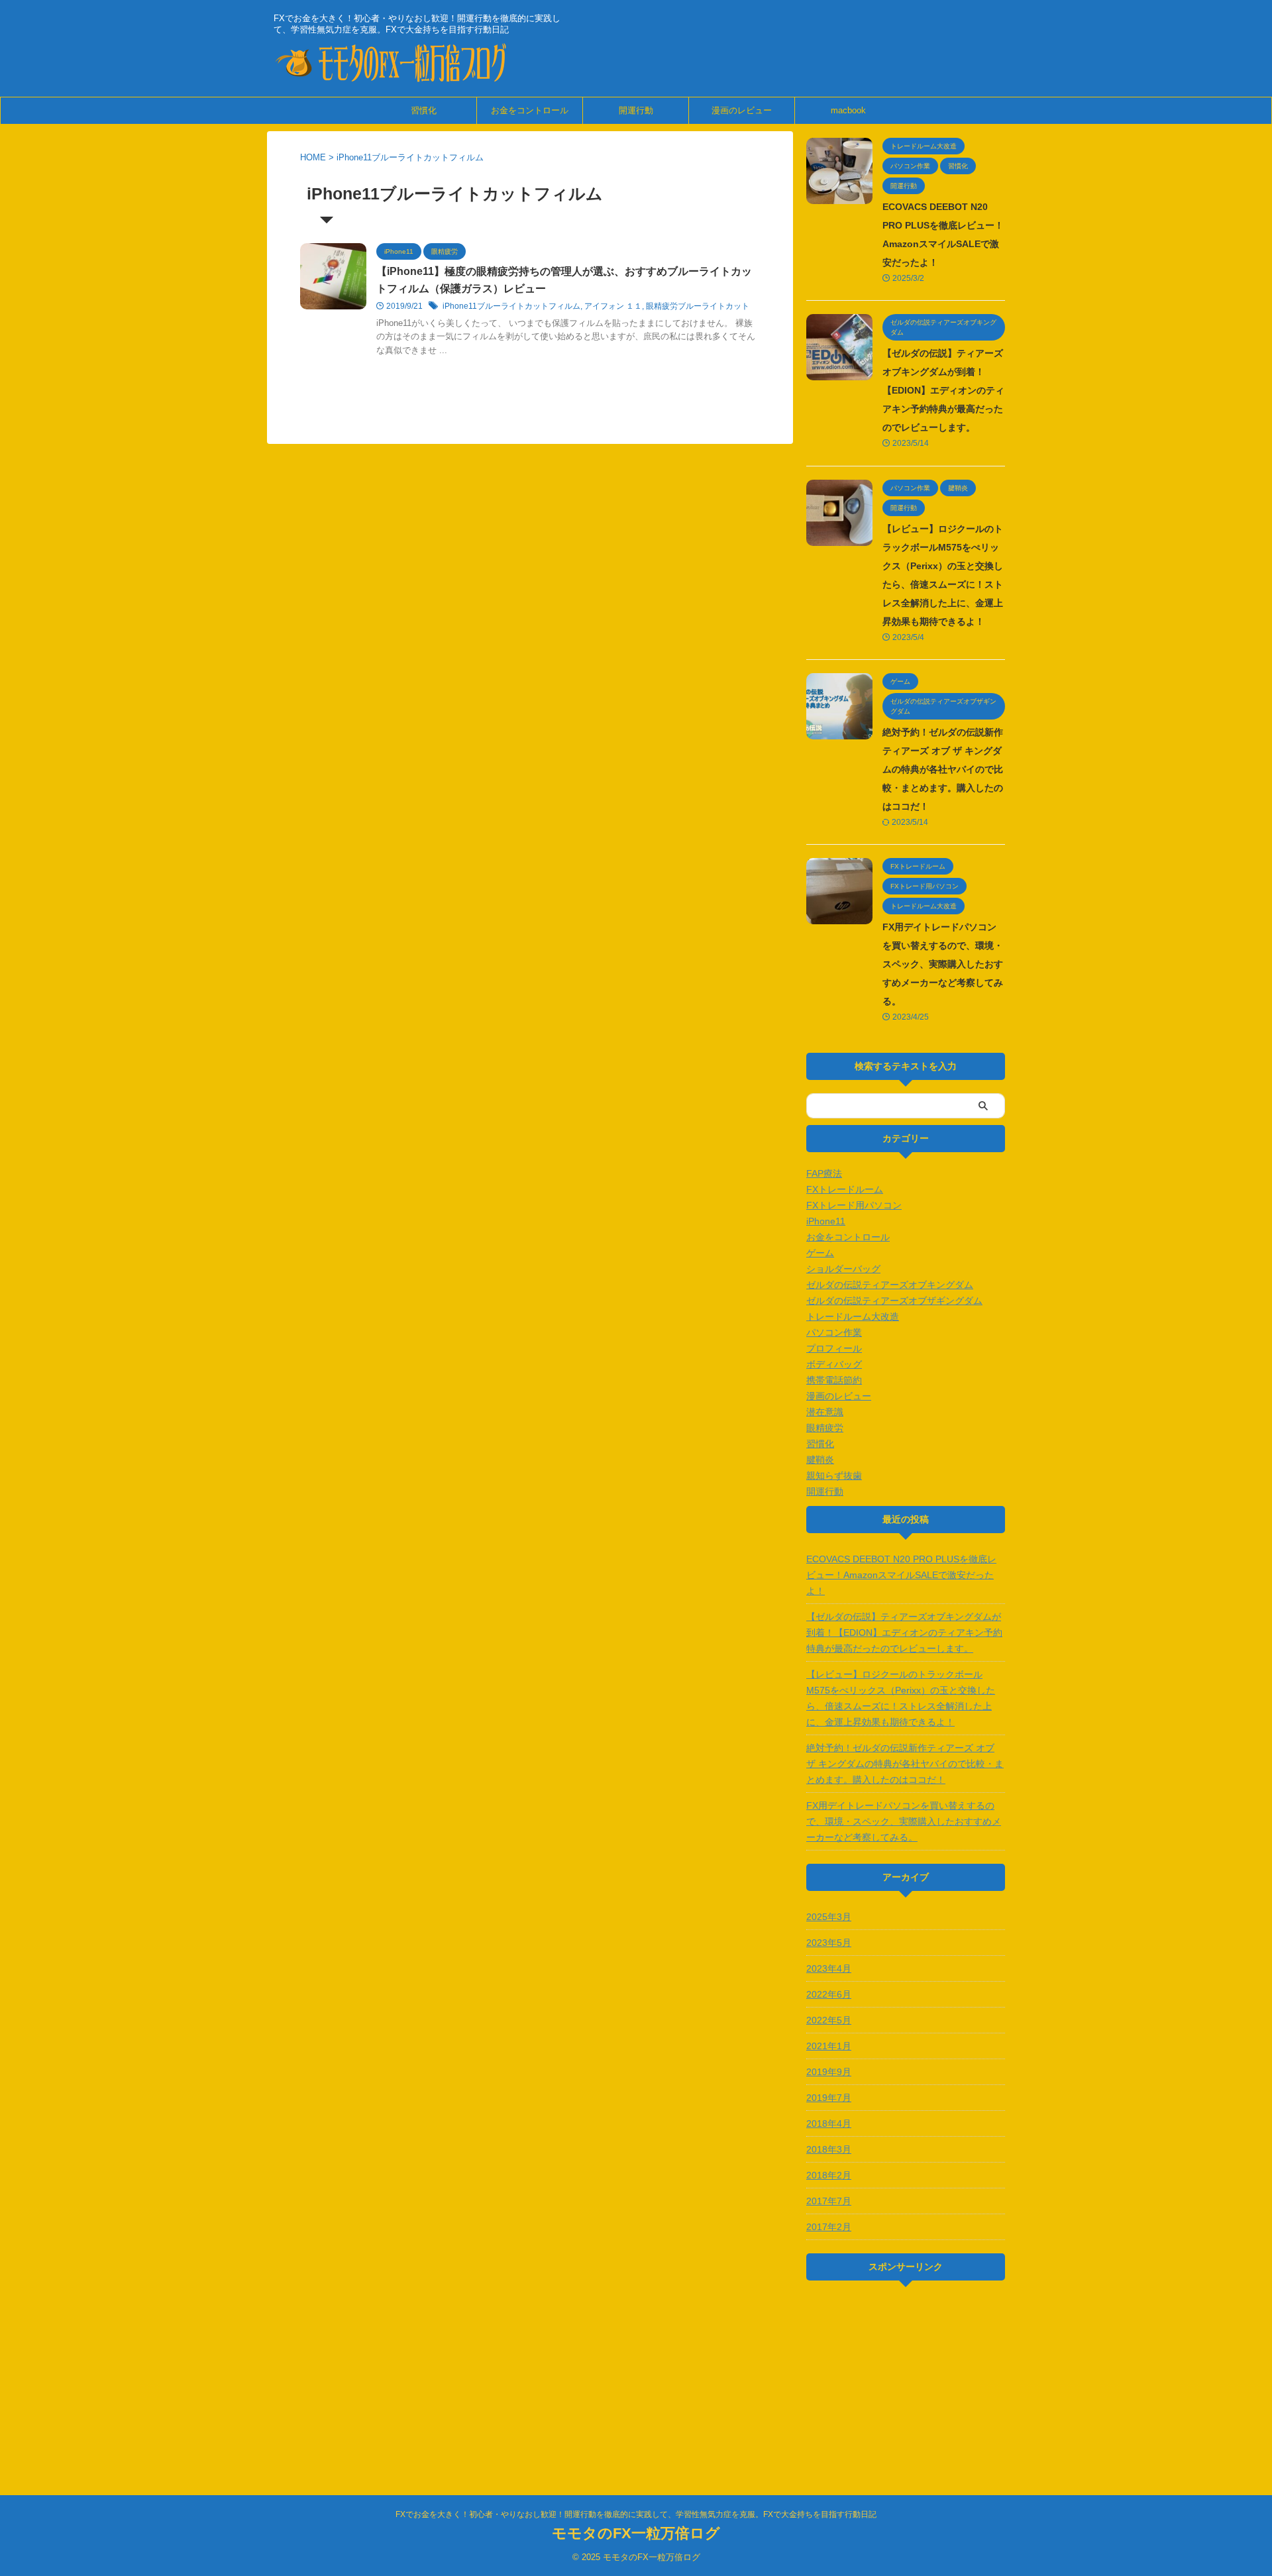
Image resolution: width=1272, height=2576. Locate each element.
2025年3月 (829, 1917)
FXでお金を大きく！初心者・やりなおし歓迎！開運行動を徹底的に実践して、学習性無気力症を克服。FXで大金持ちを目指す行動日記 (636, 2514)
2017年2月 (829, 2227)
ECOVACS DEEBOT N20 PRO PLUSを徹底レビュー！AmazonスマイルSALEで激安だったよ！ (901, 1575)
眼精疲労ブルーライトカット (698, 306)
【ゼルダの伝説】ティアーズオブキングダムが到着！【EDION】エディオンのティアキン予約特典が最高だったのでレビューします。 (943, 390)
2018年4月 (829, 2123)
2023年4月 (829, 1968)
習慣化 (424, 110)
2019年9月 (829, 2072)
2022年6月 (829, 1994)
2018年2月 (829, 2175)
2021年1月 (829, 2046)
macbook (848, 110)
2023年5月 (829, 1943)
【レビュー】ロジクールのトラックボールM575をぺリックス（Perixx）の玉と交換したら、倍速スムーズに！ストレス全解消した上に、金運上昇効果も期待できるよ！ (901, 1698)
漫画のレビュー (742, 110)
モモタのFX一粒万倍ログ (636, 2533)
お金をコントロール (530, 110)
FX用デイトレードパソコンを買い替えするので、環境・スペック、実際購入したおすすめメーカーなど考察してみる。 (943, 964)
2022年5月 (829, 2020)
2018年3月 (829, 2149)
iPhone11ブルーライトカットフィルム (511, 306)
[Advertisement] (906, 2377)
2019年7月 (829, 2098)
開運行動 (636, 110)
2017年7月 (829, 2201)
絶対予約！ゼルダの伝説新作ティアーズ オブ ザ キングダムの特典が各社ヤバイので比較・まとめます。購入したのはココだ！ (943, 769)
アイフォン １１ (613, 306)
